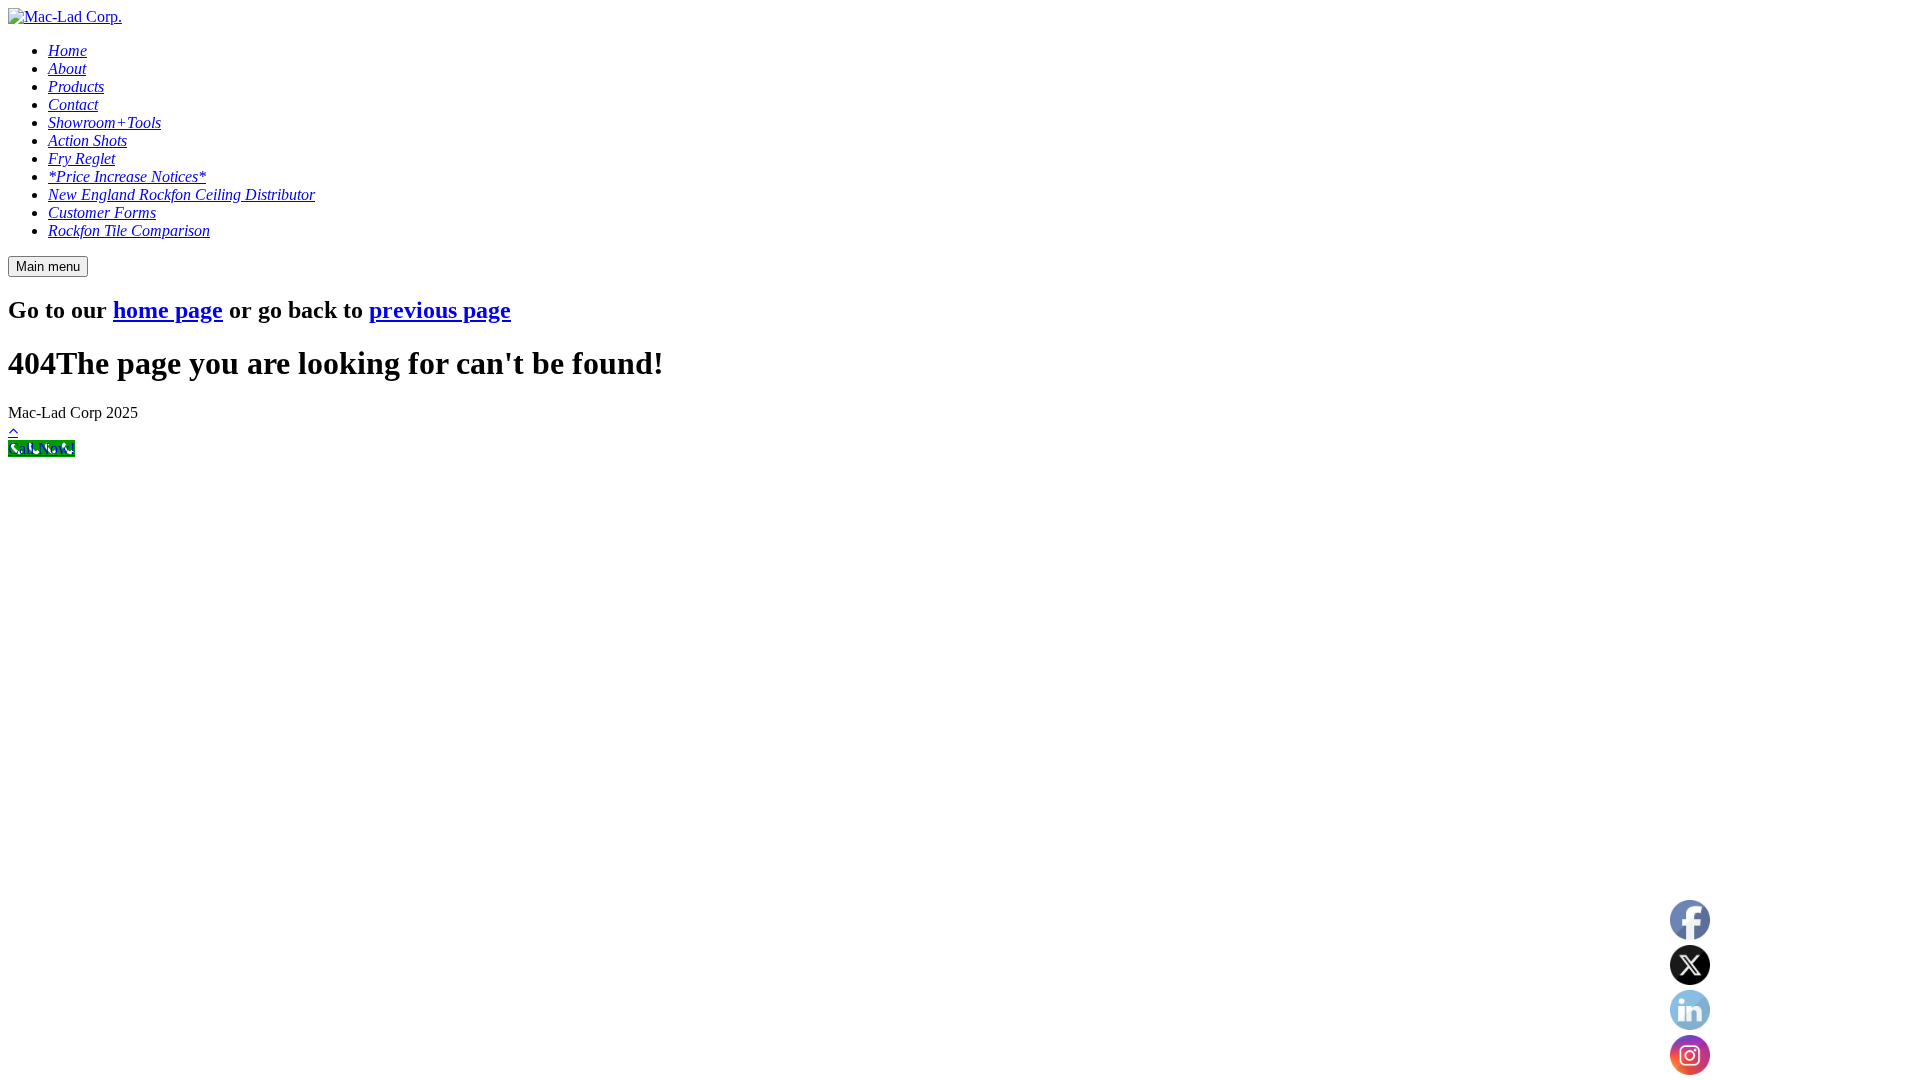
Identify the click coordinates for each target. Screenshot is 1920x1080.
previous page (440, 310)
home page (168, 310)
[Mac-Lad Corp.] (65, 16)
